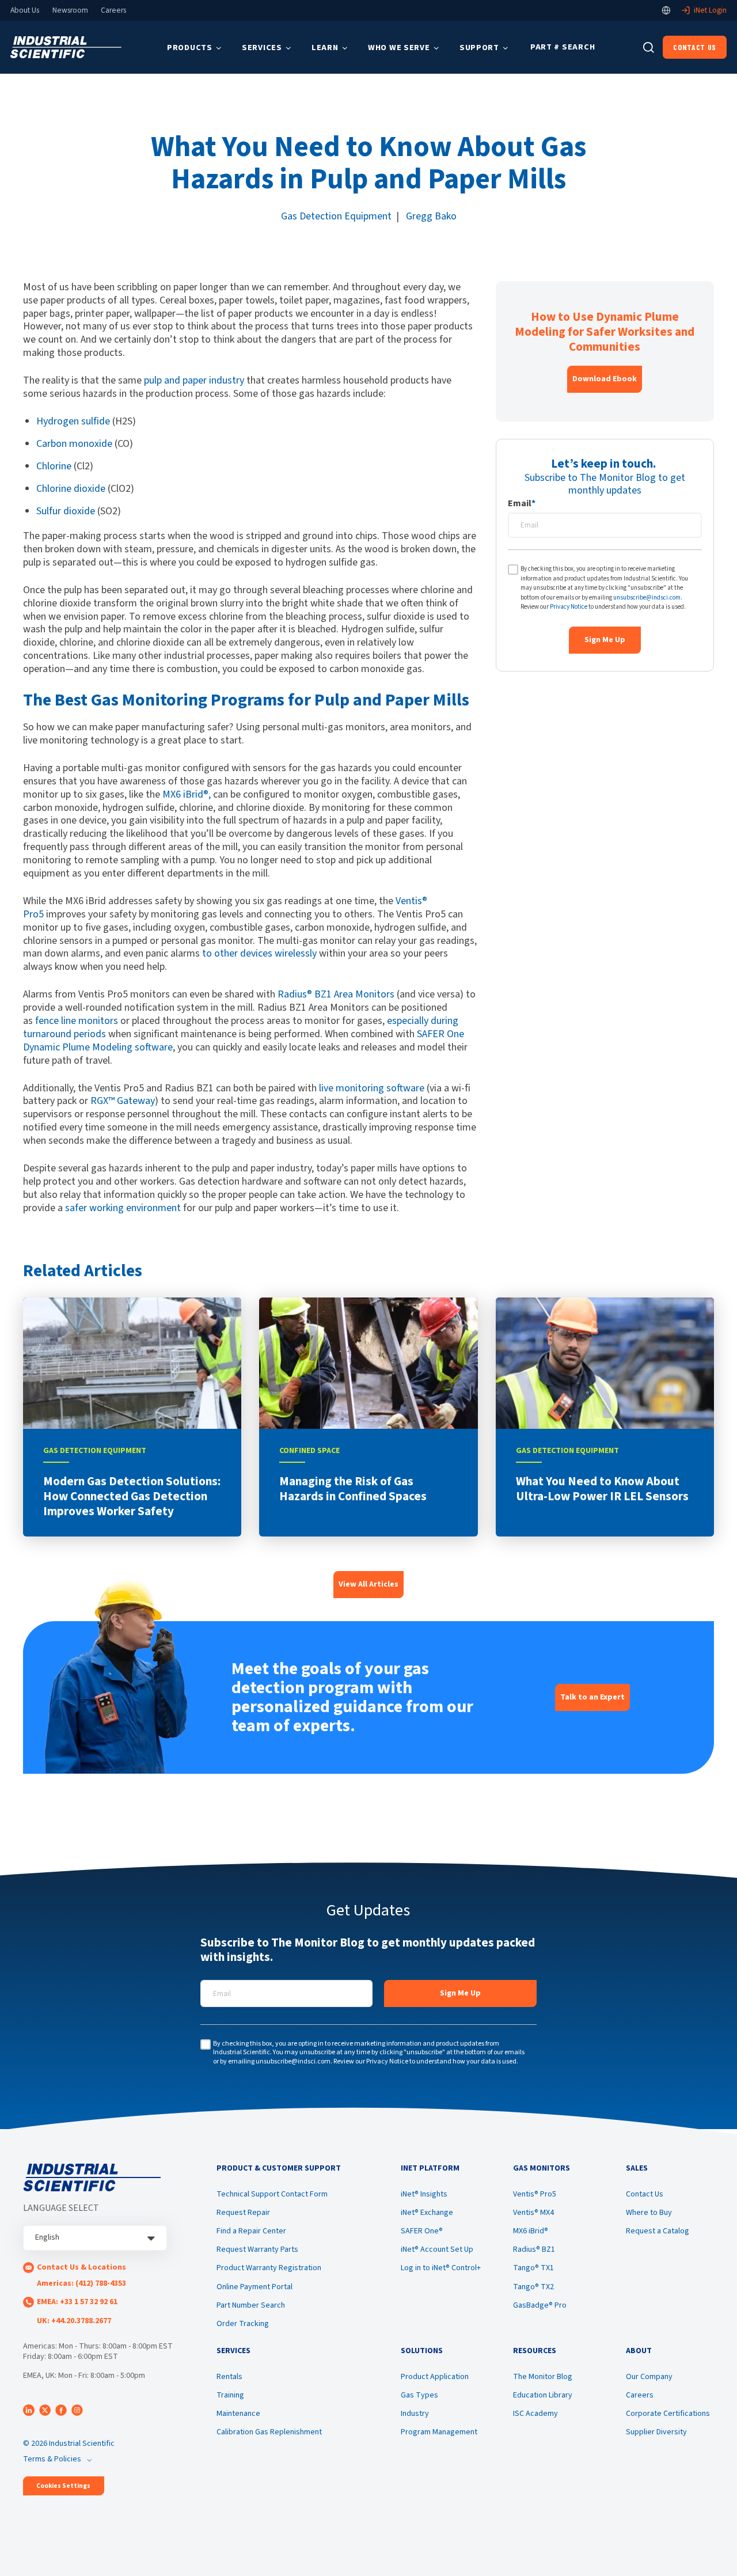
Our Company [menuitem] (649, 2377)
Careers (113, 10)
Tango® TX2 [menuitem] (533, 2287)
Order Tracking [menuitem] (243, 2324)
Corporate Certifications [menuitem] (668, 2414)
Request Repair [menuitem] (243, 2213)
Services (262, 48)
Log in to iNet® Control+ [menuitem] (441, 2268)
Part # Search (563, 47)
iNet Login (710, 10)
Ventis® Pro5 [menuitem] (535, 2194)
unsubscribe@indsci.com (647, 597)
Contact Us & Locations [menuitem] (81, 2267)
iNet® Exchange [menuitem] (427, 2213)
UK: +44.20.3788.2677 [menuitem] (74, 2321)
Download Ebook (605, 379)
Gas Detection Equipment (336, 216)
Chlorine (54, 466)
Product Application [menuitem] (435, 2377)
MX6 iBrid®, (187, 794)
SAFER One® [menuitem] (422, 2231)
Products (190, 48)
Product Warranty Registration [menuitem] (269, 2268)
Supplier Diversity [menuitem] (656, 2432)
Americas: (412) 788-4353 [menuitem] (81, 2283)
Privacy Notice (569, 607)
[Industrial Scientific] (66, 48)
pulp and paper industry (194, 380)
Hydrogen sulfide (73, 421)
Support (479, 48)
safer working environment (123, 1208)
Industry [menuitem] (415, 2414)
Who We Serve (399, 48)
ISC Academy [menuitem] (535, 2414)
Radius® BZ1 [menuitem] (534, 2249)
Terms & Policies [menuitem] (52, 2459)
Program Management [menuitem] (439, 2432)
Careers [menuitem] (640, 2395)
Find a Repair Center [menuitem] (251, 2231)
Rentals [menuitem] (229, 2377)
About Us (25, 10)
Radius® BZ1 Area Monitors (336, 994)
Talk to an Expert (592, 1697)
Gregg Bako (431, 216)
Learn (325, 48)
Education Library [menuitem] (543, 2395)
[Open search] (649, 48)
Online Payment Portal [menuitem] (254, 2287)
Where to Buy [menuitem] (649, 2213)
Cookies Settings (63, 2486)
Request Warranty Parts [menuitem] (257, 2249)
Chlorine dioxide (71, 489)
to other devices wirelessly (259, 953)
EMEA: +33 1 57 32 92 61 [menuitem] (77, 2302)
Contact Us (695, 47)
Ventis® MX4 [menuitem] (533, 2213)
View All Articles (368, 1584)
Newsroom (70, 10)
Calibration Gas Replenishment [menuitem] (269, 2432)
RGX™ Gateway (123, 1101)
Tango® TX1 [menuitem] (533, 2268)
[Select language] (666, 10)
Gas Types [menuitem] (419, 2395)
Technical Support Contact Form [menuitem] (272, 2194)
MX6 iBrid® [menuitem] (531, 2231)
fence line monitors (77, 1021)
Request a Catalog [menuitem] (658, 2231)
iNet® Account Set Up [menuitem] (437, 2249)
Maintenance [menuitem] (238, 2414)
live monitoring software (372, 1088)
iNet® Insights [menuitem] (424, 2194)
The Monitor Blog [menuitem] (543, 2377)
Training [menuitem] (230, 2395)
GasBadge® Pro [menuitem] (540, 2305)
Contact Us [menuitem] (645, 2194)
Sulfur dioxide (66, 511)
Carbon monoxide (74, 444)
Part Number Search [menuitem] (251, 2305)
